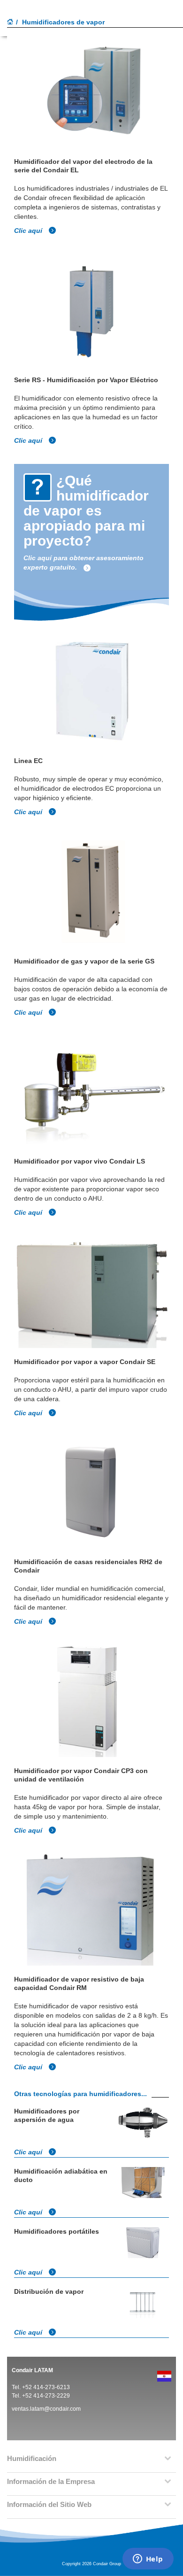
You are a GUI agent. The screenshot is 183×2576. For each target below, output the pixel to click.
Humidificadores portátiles (57, 2231)
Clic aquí (29, 231)
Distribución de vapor (49, 2291)
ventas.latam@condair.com (46, 2409)
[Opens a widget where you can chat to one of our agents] (148, 2560)
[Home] (10, 23)
